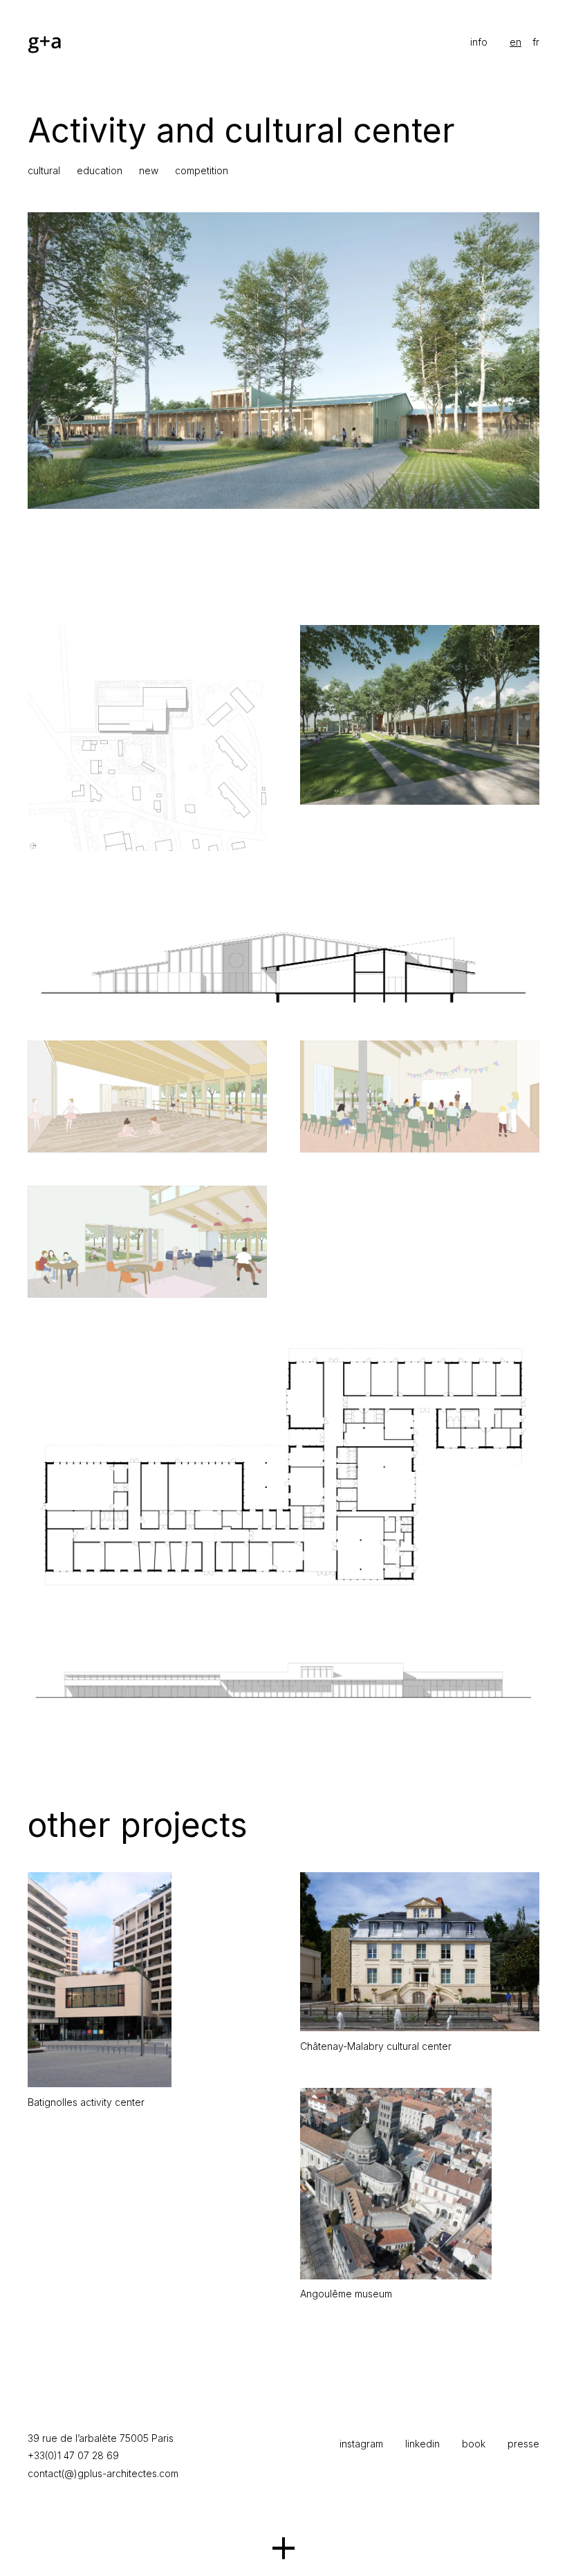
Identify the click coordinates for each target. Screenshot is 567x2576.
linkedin (422, 2444)
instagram (361, 2444)
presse (523, 2444)
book (474, 2444)
